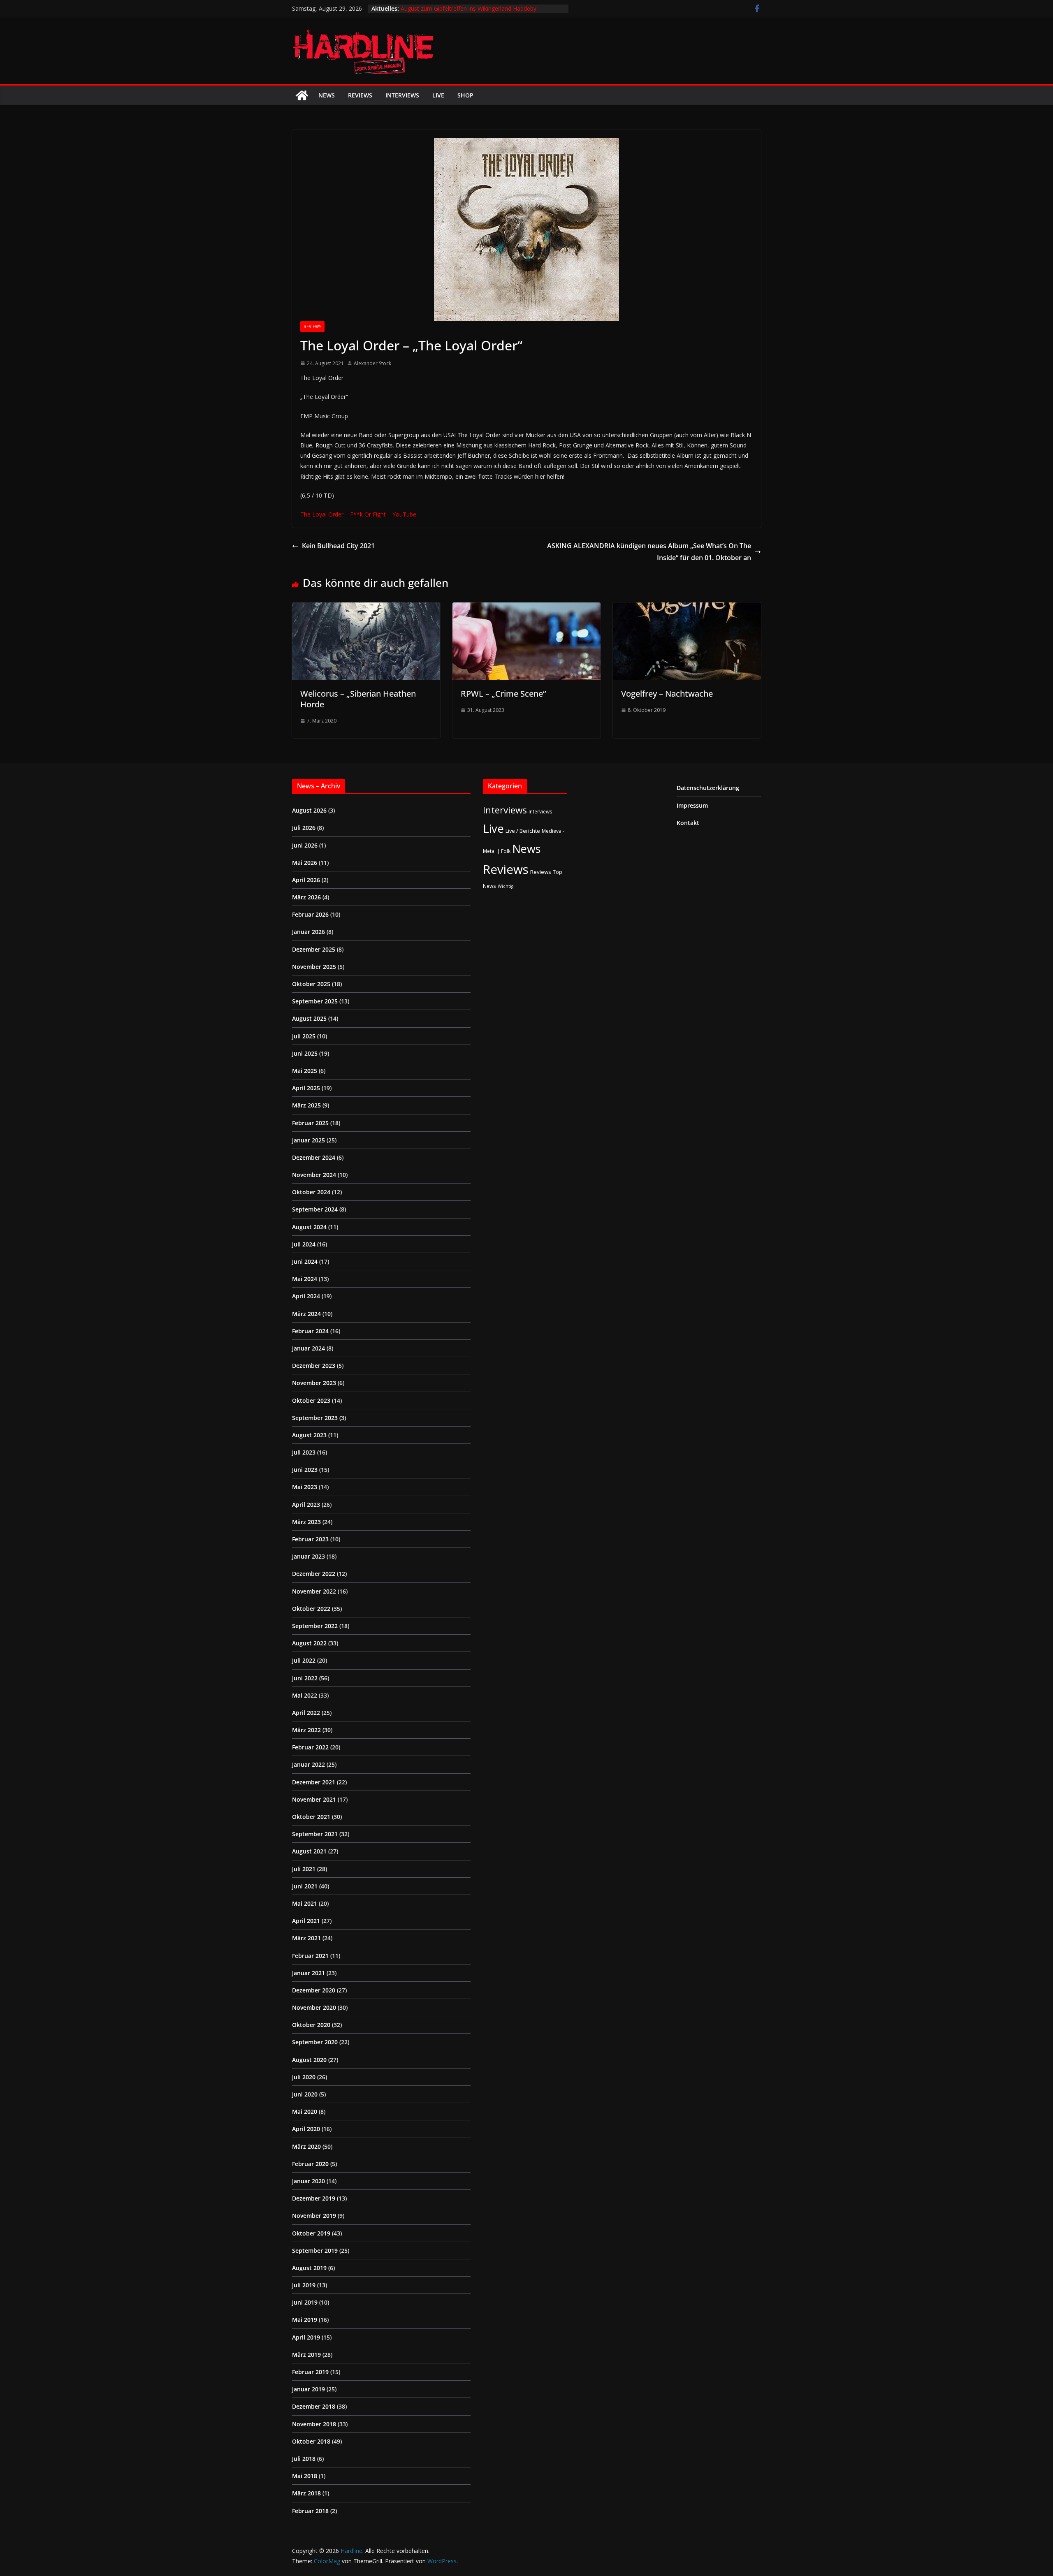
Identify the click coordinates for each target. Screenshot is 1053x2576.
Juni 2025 (305, 1053)
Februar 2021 (310, 1956)
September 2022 (315, 1626)
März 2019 (306, 2355)
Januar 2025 (308, 1140)
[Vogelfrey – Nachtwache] (687, 608)
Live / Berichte (523, 831)
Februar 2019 (310, 2372)
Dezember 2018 (314, 2406)
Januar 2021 (308, 1973)
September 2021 (315, 1834)
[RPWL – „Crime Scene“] (526, 608)
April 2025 (306, 1088)
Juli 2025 (304, 1036)
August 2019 (309, 2268)
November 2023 (314, 1383)
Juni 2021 (305, 1886)
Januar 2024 (308, 1348)
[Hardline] (302, 95)
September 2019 (315, 2251)
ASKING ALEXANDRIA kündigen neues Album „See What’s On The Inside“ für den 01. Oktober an (649, 552)
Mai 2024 (305, 1279)
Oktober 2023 (311, 1400)
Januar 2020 (308, 2181)
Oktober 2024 (311, 1192)
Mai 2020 (305, 2112)
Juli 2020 (304, 2077)
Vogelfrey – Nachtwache (667, 694)
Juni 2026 (305, 845)
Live (438, 95)
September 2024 (315, 1209)
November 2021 (314, 1799)
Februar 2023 (310, 1539)
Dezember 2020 (314, 1990)
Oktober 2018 (311, 2441)
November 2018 (314, 2424)
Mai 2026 (305, 863)
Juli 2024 (304, 1244)
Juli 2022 (304, 1660)
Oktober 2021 (311, 1817)
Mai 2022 (305, 1695)
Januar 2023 (308, 1556)
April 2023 (306, 1505)
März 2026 (306, 897)
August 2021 (309, 1851)
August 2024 (309, 1227)
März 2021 (306, 1938)
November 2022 (314, 1591)
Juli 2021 (304, 1869)
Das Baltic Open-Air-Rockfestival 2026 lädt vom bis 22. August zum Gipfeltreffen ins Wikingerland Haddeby (473, 13)
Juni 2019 (305, 2302)
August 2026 (309, 810)
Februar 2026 (310, 914)
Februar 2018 (310, 2511)
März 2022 (306, 1730)
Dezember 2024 (314, 1157)
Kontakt (688, 823)
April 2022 (306, 1713)
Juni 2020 (305, 2094)
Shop (465, 95)
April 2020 (306, 2129)
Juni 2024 (305, 1261)
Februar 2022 (310, 1747)
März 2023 (306, 1522)
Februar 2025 (310, 1123)
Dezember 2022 (314, 1574)
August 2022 (309, 1643)
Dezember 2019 (314, 2198)
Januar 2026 (308, 932)
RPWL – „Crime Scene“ (503, 694)
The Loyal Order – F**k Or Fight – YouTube (358, 514)
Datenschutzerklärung (708, 788)
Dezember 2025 (314, 949)
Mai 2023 (305, 1487)
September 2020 (315, 2042)
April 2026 (306, 880)
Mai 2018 (305, 2476)
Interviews (402, 95)
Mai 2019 (305, 2320)
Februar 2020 (310, 2164)
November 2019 (314, 2216)
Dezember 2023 (314, 1366)
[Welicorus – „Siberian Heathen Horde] (366, 608)
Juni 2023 (305, 1470)
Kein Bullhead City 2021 (338, 546)
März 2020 (306, 2146)
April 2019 (306, 2337)
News (327, 95)
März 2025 (306, 1105)
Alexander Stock (372, 363)
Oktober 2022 (311, 1609)
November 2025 (314, 967)
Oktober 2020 (311, 2025)
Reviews (360, 95)
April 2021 (306, 1921)
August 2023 (309, 1435)
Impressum (692, 805)
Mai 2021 (305, 1903)
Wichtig (506, 886)
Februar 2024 (310, 1331)
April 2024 (306, 1296)
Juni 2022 (305, 1678)
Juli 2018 (304, 2459)
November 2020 (314, 2007)
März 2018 (306, 2493)
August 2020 (309, 2060)
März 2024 (306, 1314)
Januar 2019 (308, 2389)
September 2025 (315, 1001)
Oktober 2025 (311, 984)
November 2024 (314, 1175)
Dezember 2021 (314, 1782)
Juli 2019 (304, 2285)
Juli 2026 (304, 828)
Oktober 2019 (311, 2233)
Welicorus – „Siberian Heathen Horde (358, 699)
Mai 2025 (305, 1071)
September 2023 (315, 1418)
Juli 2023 (304, 1452)
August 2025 (309, 1018)
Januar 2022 (308, 1764)
